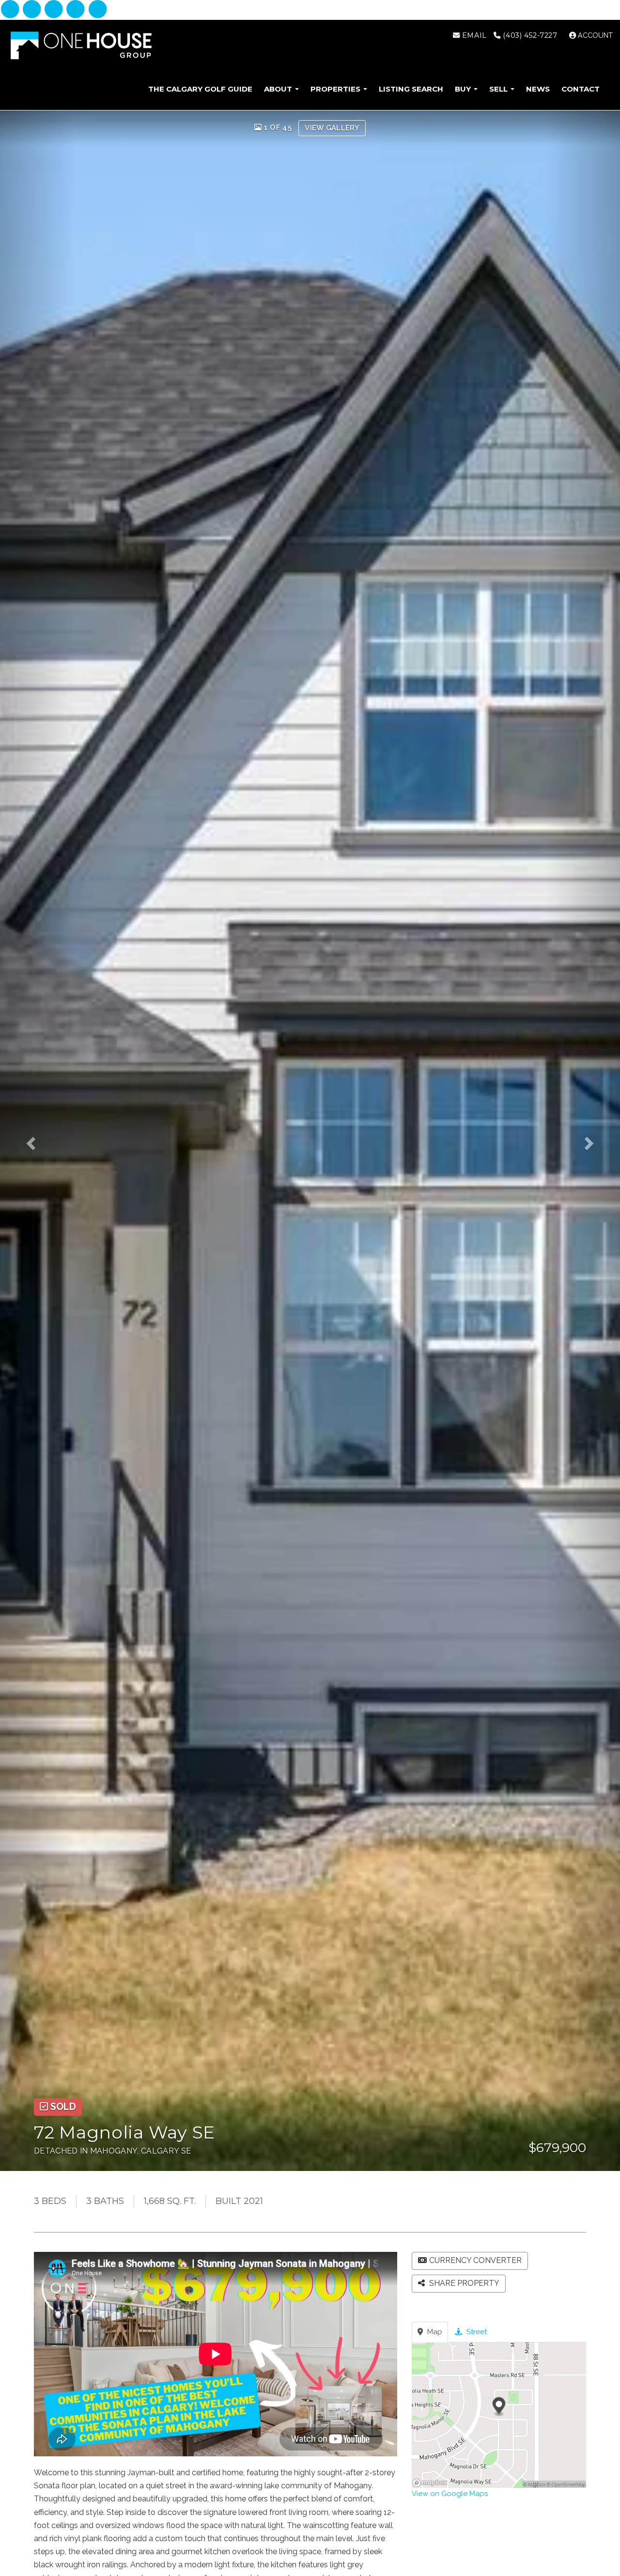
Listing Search (411, 89)
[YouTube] (98, 10)
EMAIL (473, 35)
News (538, 89)
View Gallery (332, 128)
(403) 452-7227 (529, 35)
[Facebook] (11, 10)
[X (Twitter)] (77, 10)
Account (594, 35)
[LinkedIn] (55, 10)
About (279, 89)
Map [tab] (434, 2332)
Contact (581, 89)
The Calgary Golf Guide (200, 89)
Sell (499, 89)
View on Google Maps (450, 2494)
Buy (464, 89)
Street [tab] (476, 2332)
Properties (336, 89)
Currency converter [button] (475, 2260)
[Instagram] (33, 10)
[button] (37, 1141)
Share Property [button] (463, 2283)
